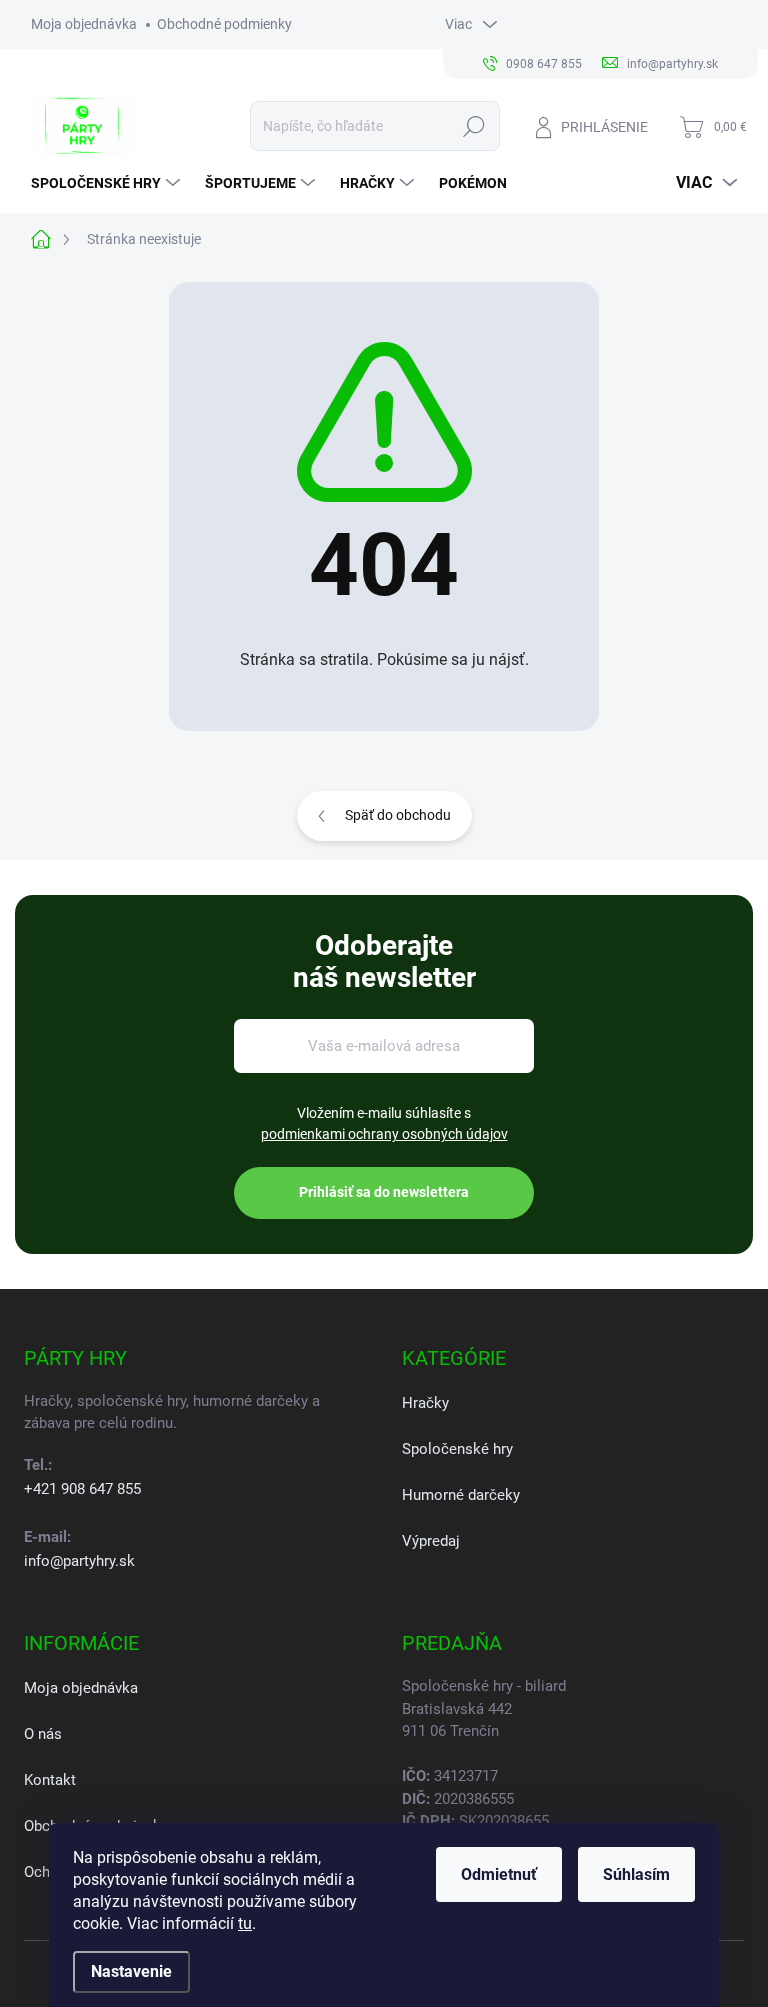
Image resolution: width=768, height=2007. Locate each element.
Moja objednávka (84, 24)
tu (245, 1923)
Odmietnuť (499, 1874)
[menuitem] (108, 183)
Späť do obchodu (398, 815)
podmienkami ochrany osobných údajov (384, 1134)
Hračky (425, 1403)
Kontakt (50, 1780)
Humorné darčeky (461, 1495)
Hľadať (473, 126)
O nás (43, 1734)
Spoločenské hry (457, 1449)
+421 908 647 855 (82, 1489)
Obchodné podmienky (224, 24)
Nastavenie (131, 1971)
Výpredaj (431, 1541)
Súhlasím (636, 1874)
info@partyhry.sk (79, 1561)
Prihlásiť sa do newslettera (384, 1192)
